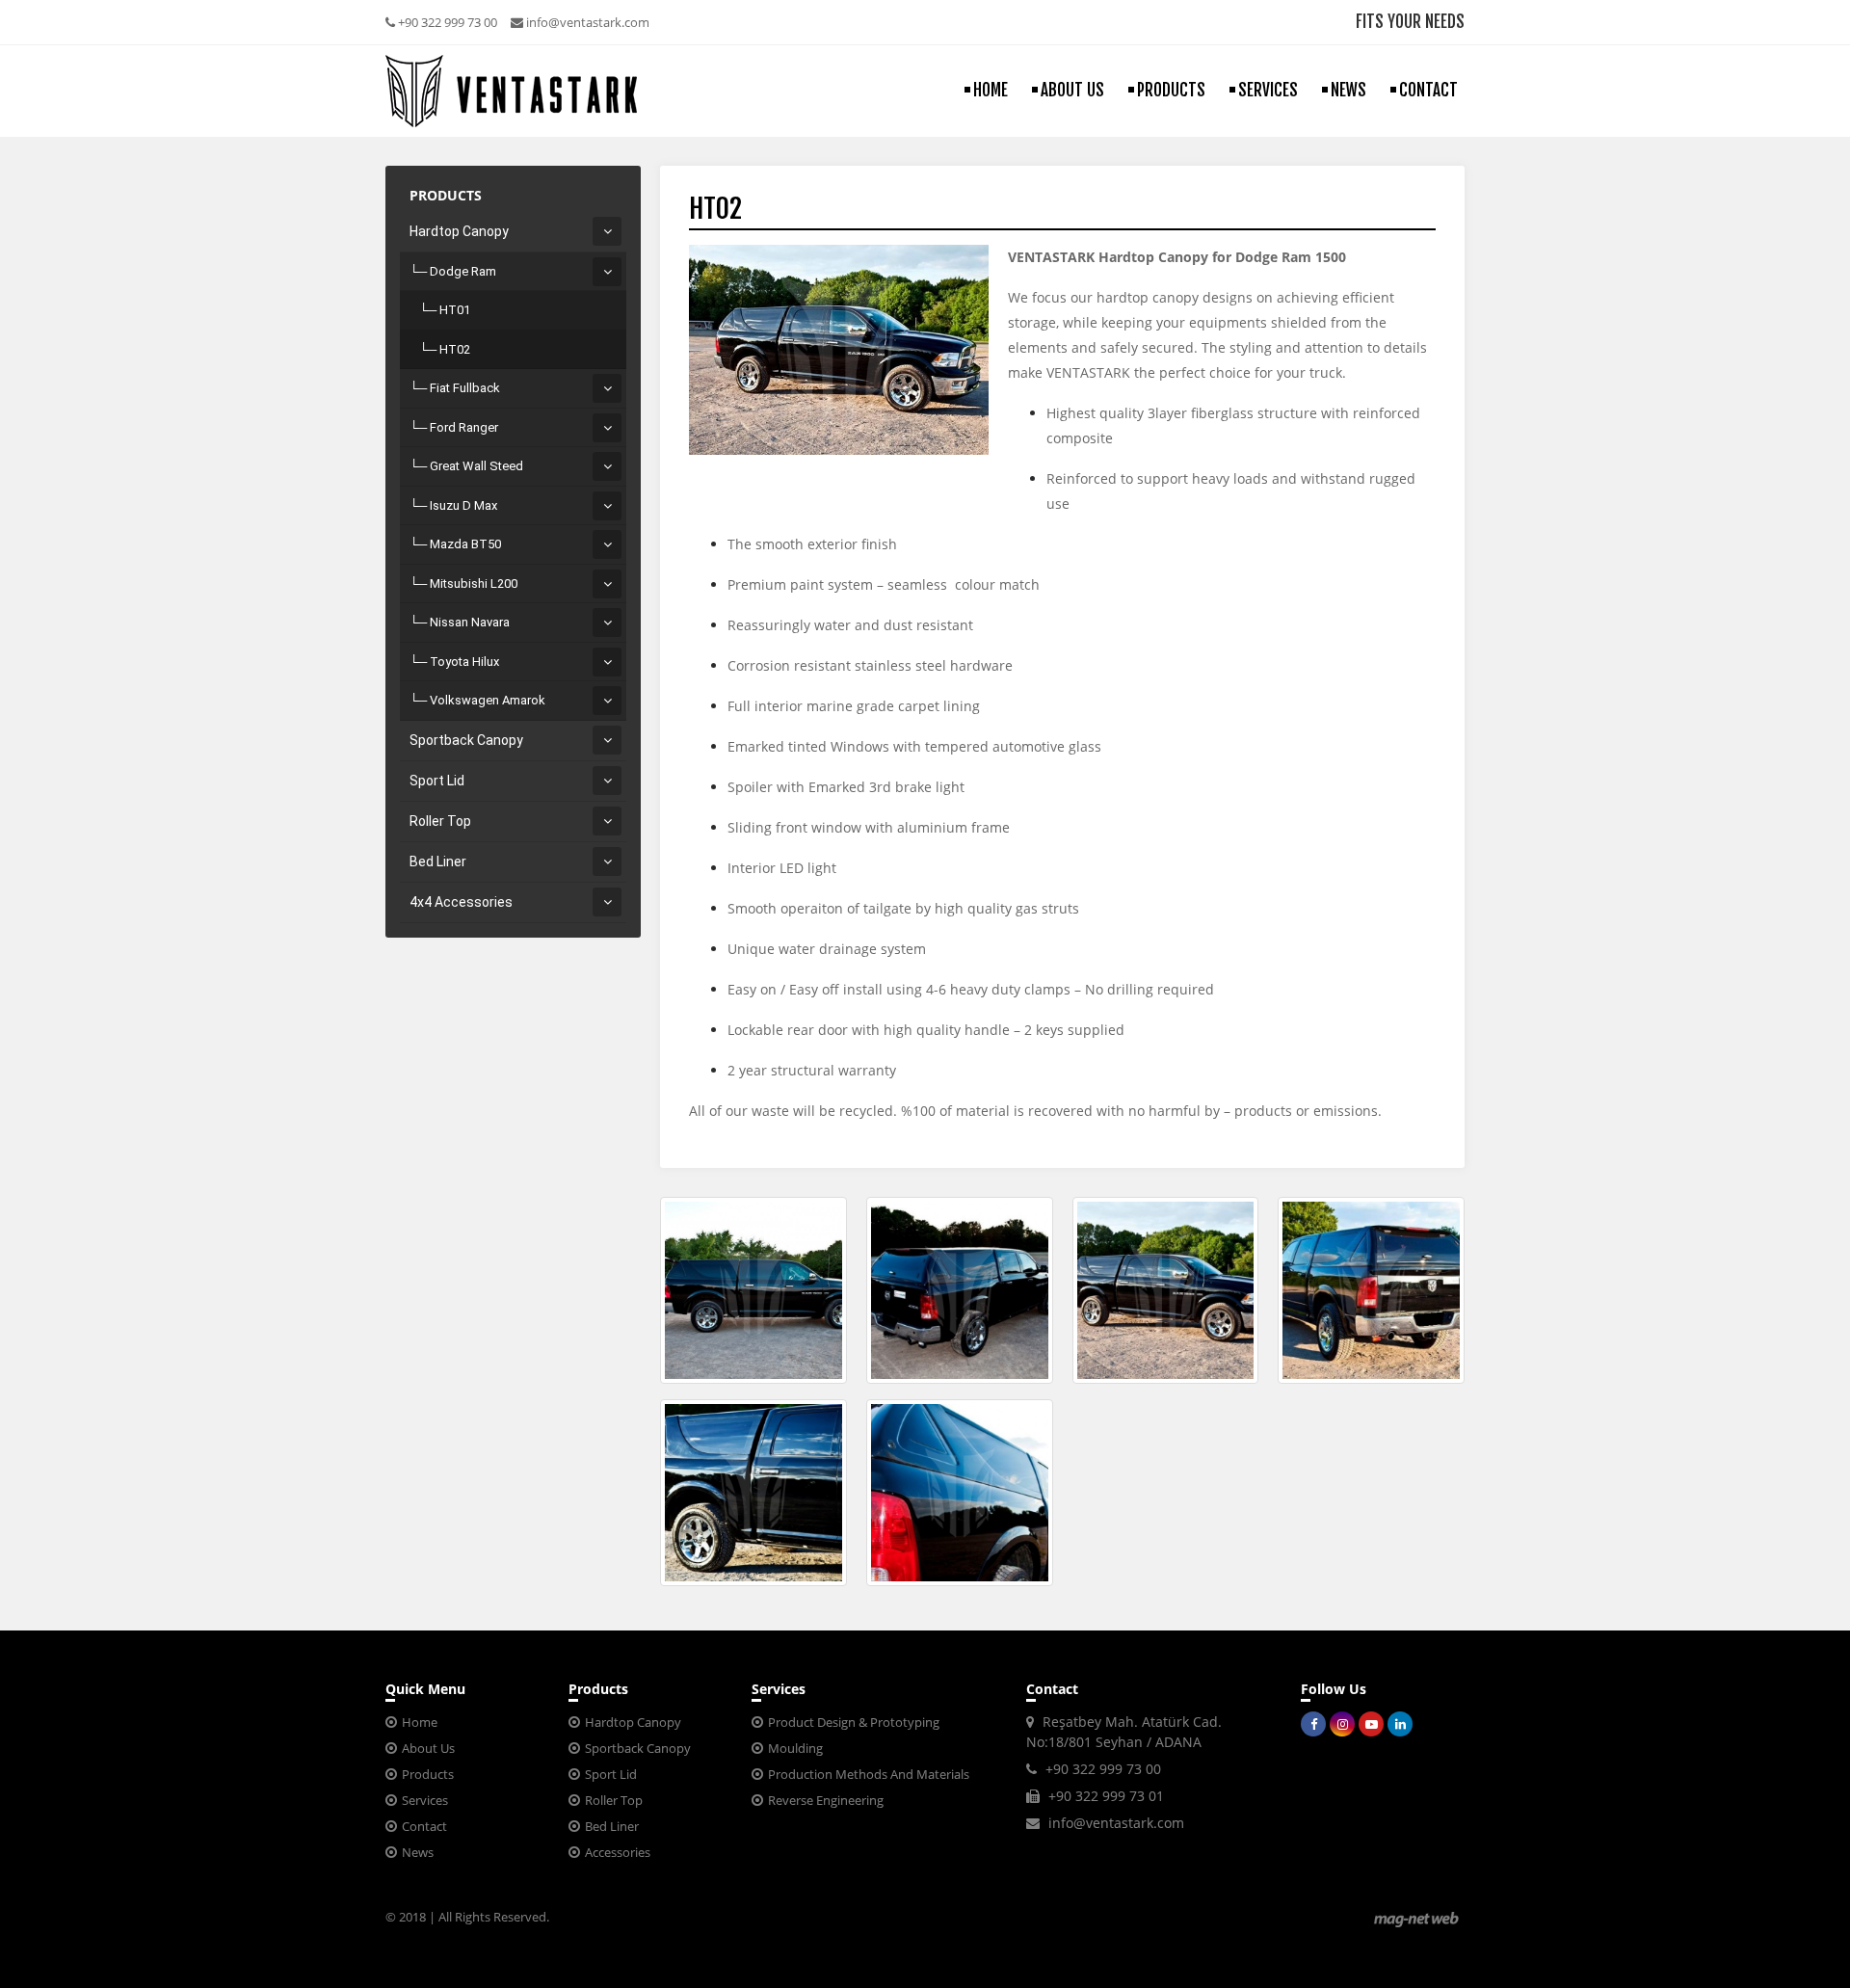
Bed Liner (438, 861)
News (418, 1852)
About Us (428, 1748)
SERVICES (1268, 90)
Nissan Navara (470, 622)
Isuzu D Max (463, 505)
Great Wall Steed (476, 466)
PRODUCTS (1171, 90)
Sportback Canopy (466, 740)
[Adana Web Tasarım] (1416, 1919)
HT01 (455, 310)
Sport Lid (437, 781)
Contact (424, 1826)
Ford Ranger (464, 427)
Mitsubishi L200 (474, 583)
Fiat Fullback (465, 388)
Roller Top (440, 821)
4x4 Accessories (461, 902)
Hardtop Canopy (459, 231)
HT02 (455, 349)
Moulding (795, 1748)
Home (420, 1722)
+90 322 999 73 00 (446, 22)
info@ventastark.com (586, 22)
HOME (991, 90)
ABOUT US (1072, 90)
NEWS (1348, 90)
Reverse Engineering (826, 1800)
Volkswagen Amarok (488, 700)
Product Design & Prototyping (854, 1722)
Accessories (618, 1852)
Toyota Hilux (464, 662)
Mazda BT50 (465, 544)
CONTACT (1428, 90)
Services (425, 1800)
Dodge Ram (463, 271)
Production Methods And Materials (869, 1774)
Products (428, 1774)
